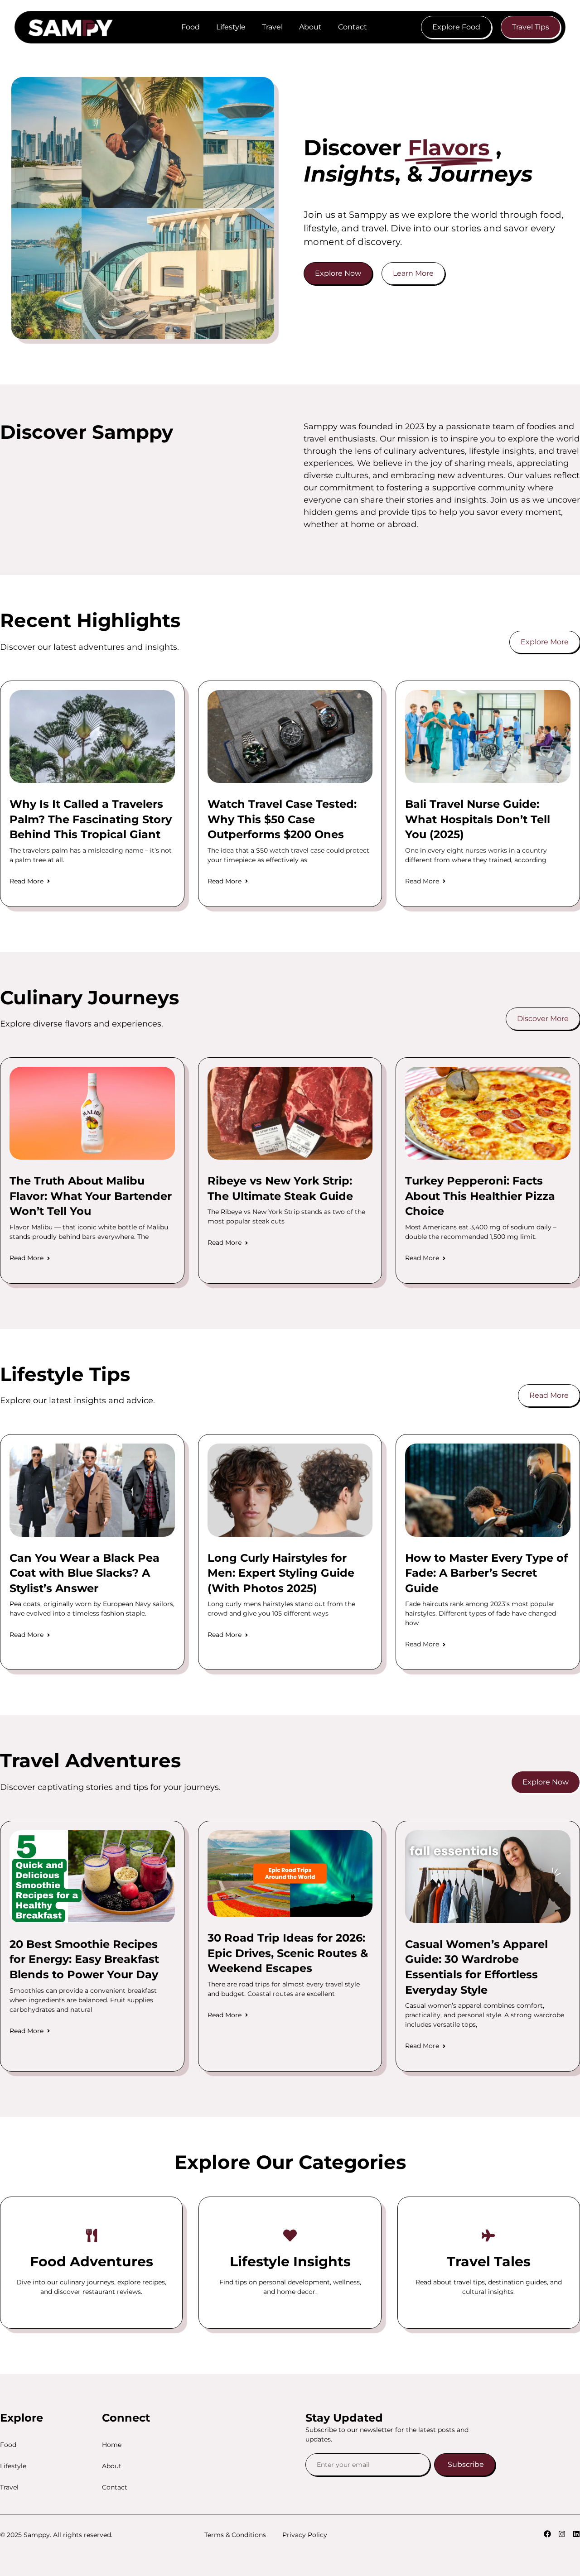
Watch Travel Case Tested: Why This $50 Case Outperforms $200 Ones (282, 819)
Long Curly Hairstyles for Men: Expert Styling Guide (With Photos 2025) (281, 1573)
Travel (272, 27)
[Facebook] (547, 2534)
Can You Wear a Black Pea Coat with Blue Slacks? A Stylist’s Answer (85, 1573)
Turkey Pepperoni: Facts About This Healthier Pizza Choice (480, 1196)
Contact (353, 27)
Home (112, 2445)
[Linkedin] (576, 2534)
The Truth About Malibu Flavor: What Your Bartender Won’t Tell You (91, 1196)
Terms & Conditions (235, 2535)
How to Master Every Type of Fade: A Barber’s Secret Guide (486, 1573)
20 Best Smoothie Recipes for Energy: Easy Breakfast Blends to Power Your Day (84, 1959)
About (310, 27)
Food (191, 27)
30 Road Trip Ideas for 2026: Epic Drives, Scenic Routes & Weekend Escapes (288, 1953)
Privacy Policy (305, 2535)
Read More (27, 881)
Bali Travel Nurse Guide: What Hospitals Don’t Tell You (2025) (478, 819)
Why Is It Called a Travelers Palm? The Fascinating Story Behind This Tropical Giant (91, 819)
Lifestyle (231, 27)
